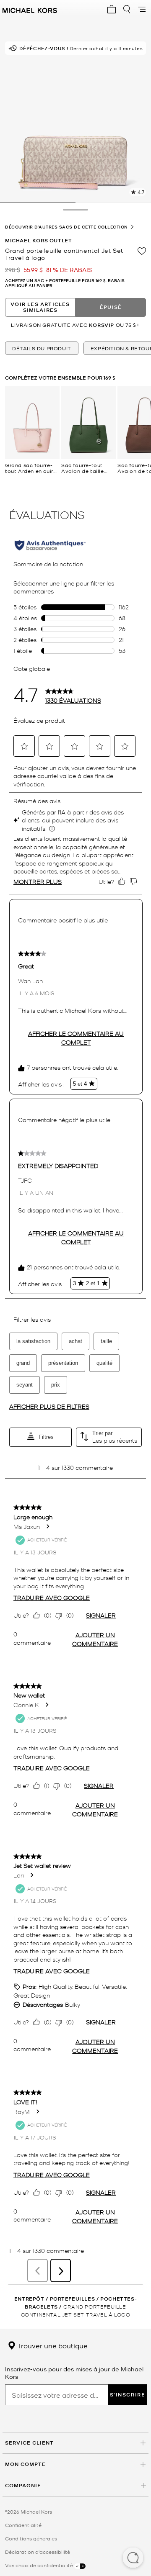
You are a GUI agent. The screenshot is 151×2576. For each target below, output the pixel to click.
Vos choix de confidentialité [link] (40, 2565)
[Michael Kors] (30, 9)
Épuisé (111, 307)
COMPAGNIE (23, 2485)
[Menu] (142, 9)
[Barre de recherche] (127, 9)
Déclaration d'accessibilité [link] (38, 2552)
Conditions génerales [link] (31, 2538)
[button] (133, 2558)
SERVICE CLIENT (29, 2443)
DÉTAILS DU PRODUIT (42, 348)
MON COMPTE (25, 2464)
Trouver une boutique (52, 2345)
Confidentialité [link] (23, 2525)
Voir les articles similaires (40, 307)
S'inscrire (128, 2395)
